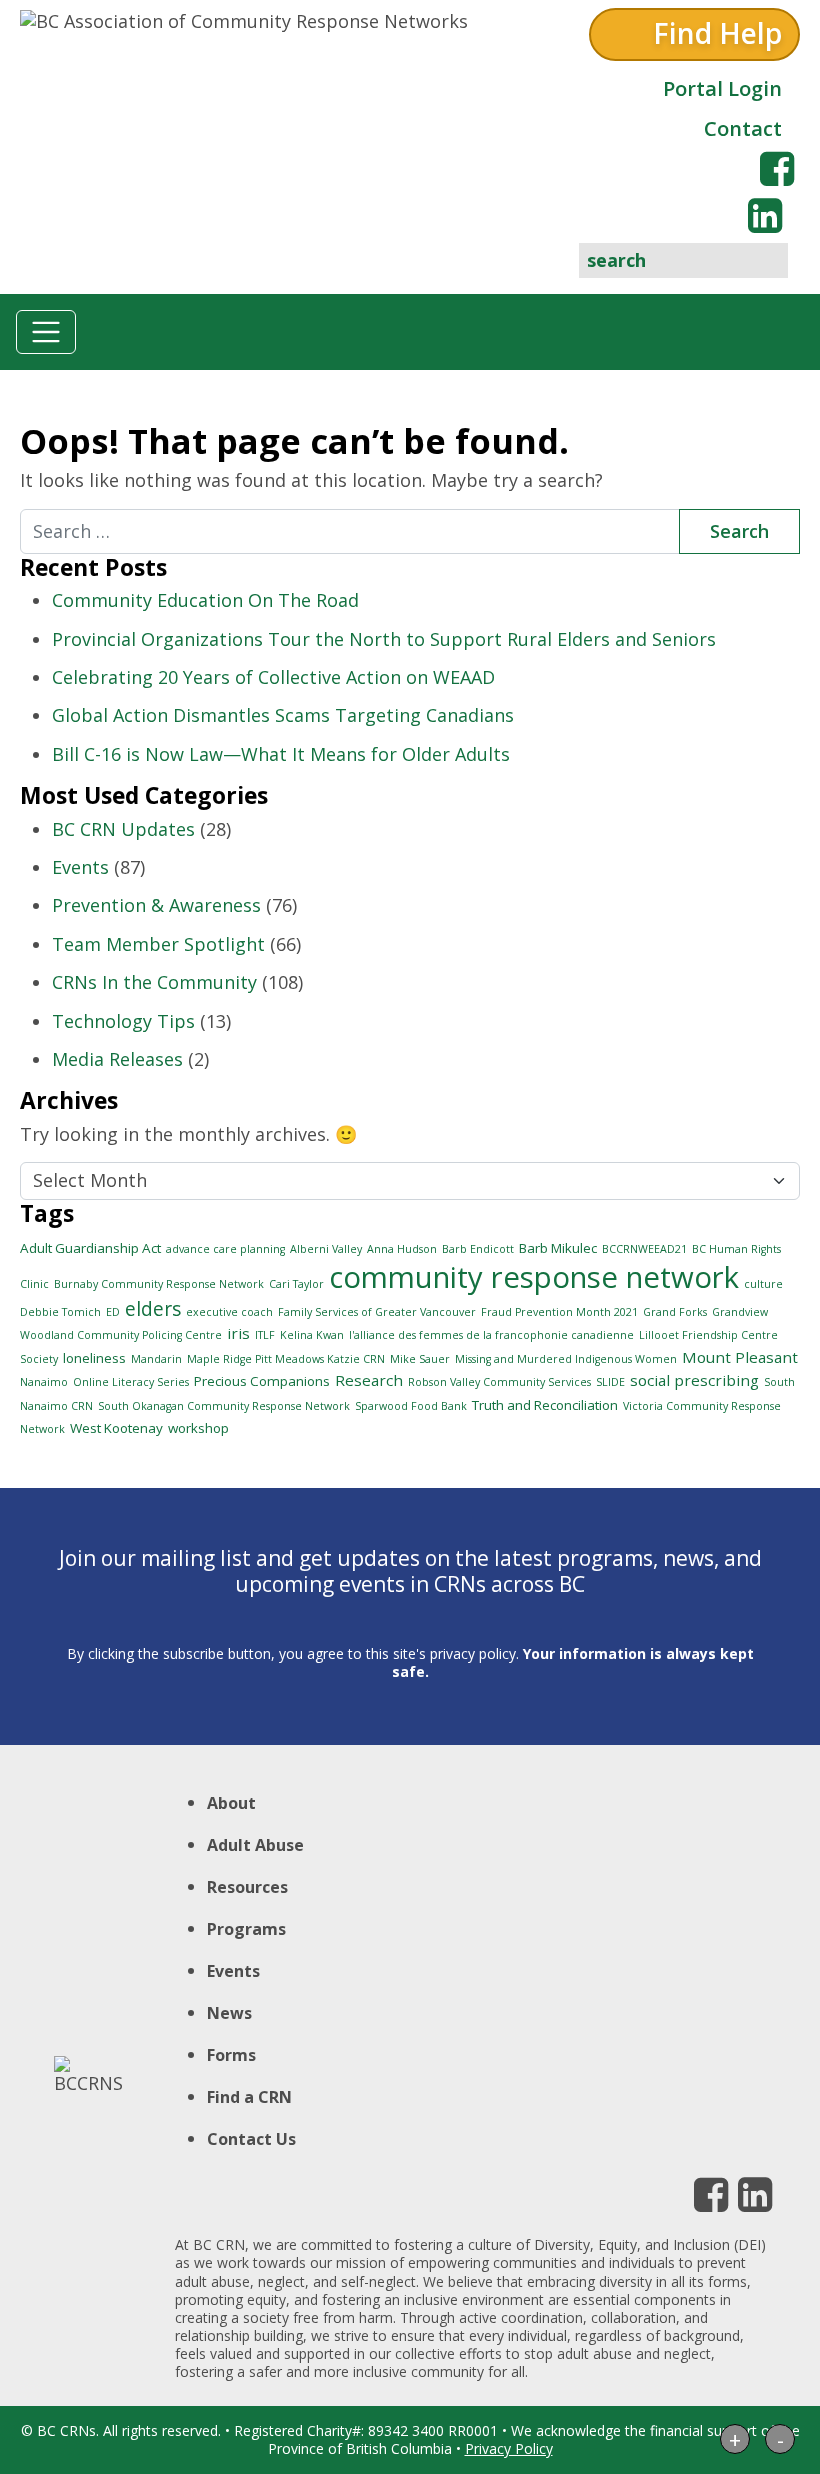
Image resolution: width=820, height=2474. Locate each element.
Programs (246, 1929)
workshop (198, 1428)
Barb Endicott (478, 1249)
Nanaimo (44, 1382)
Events (80, 867)
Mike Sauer (420, 1359)
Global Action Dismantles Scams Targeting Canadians (283, 715)
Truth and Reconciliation (545, 1405)
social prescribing (694, 1380)
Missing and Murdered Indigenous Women (566, 1359)
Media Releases (117, 1059)
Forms (231, 2055)
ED (113, 1312)
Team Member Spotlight (158, 944)
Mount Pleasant (740, 1357)
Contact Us (251, 2139)
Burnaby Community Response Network (159, 1284)
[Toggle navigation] (46, 332)
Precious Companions (262, 1381)
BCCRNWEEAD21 (644, 1249)
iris (238, 1333)
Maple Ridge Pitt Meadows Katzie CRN (286, 1359)
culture (763, 1284)
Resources (247, 1887)
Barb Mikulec (558, 1248)
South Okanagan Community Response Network (224, 1406)
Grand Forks (675, 1312)
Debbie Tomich (60, 1312)
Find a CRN (249, 2097)
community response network (534, 1277)
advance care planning (225, 1249)
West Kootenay (116, 1428)
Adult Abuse (255, 1845)
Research (369, 1380)
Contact (743, 128)
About (231, 1803)
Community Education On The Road (205, 600)
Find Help (717, 33)
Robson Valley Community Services (499, 1382)
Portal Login (722, 88)
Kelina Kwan (312, 1335)
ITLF (265, 1335)
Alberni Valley (326, 1249)
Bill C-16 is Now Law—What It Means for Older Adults (281, 754)
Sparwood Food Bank (411, 1406)
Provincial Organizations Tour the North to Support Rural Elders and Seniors (384, 639)
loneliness (94, 1358)
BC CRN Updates (123, 829)
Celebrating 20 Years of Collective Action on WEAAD (273, 677)
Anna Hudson (402, 1249)
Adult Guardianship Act (90, 1248)
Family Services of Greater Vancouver (377, 1312)
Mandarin (156, 1359)
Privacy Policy (509, 2448)
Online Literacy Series (131, 1382)
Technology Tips (123, 1021)
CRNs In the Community (154, 982)
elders (153, 1309)
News (229, 2013)
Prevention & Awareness (156, 905)
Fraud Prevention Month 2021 (559, 1312)
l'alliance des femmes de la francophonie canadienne (491, 1335)
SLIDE (610, 1382)
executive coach (229, 1312)
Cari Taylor (296, 1284)
